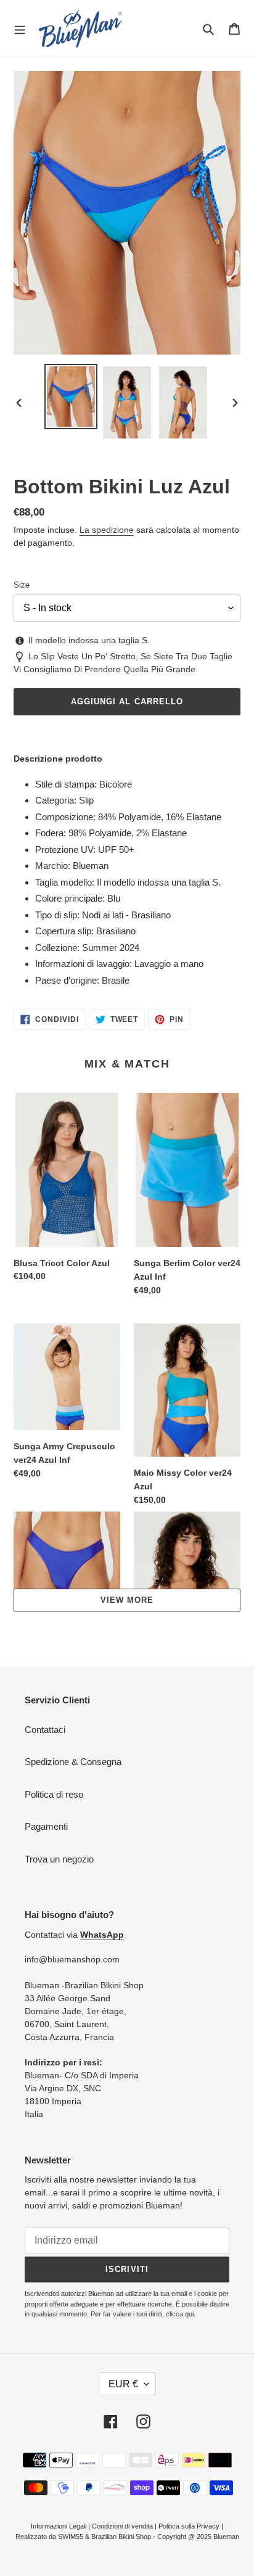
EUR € (123, 2384)
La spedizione (107, 530)
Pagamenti (46, 1826)
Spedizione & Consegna (73, 1762)
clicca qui (180, 2314)
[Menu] (20, 28)
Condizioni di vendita (122, 2526)
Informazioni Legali (59, 2526)
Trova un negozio (59, 1859)
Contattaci (45, 1730)
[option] (71, 397)
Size (22, 585)
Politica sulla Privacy (189, 2526)
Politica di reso (54, 1794)
